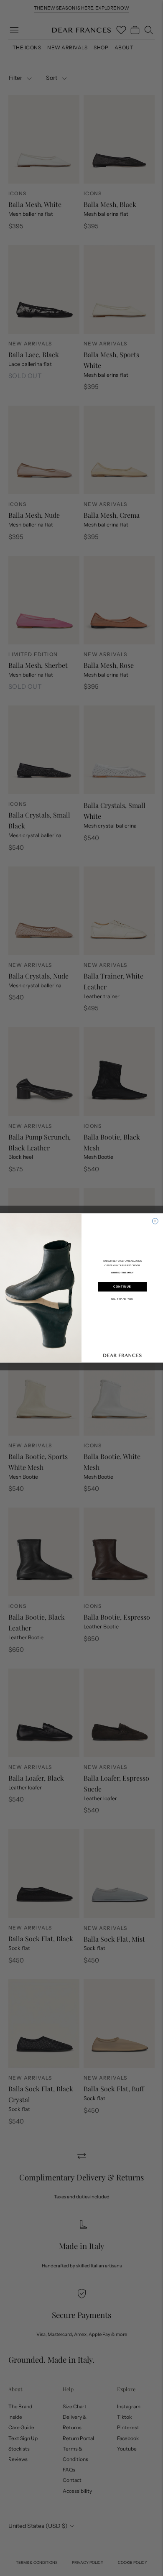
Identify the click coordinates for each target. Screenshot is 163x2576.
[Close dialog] (155, 1221)
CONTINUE (122, 1287)
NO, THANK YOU (122, 1299)
